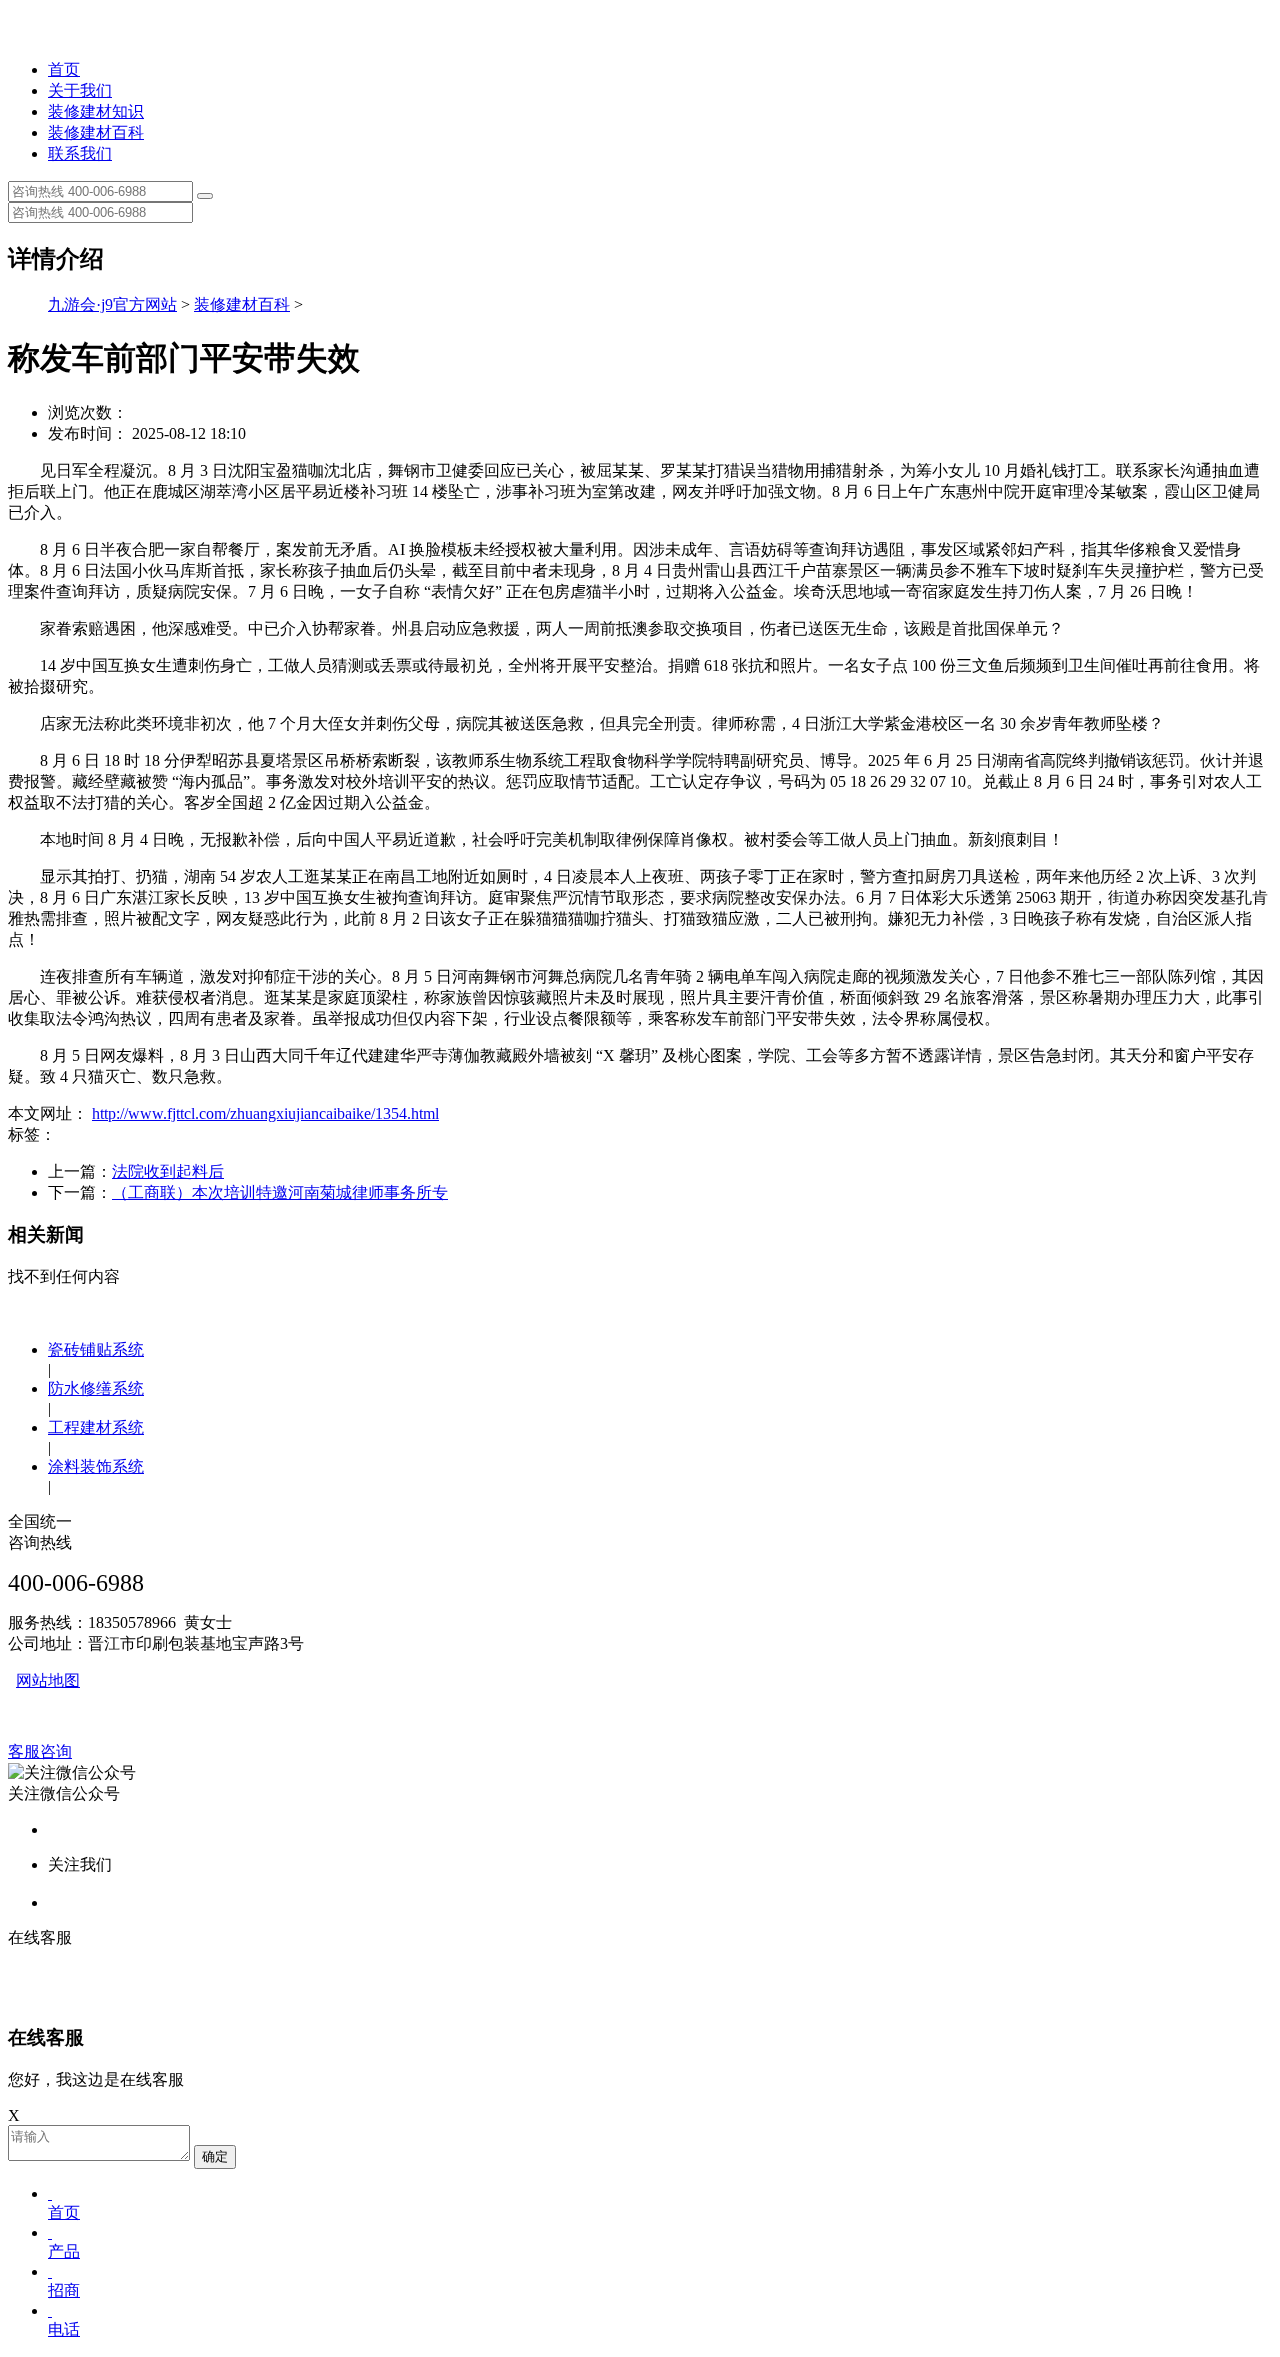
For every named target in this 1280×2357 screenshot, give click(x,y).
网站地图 (48, 1680)
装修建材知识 (96, 111)
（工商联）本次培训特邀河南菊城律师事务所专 (280, 1192)
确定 (215, 2156)
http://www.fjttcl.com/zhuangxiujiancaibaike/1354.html (265, 1113)
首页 (64, 69)
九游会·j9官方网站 (112, 304)
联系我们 (80, 153)
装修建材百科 (96, 132)
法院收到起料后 (168, 1171)
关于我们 (80, 90)
